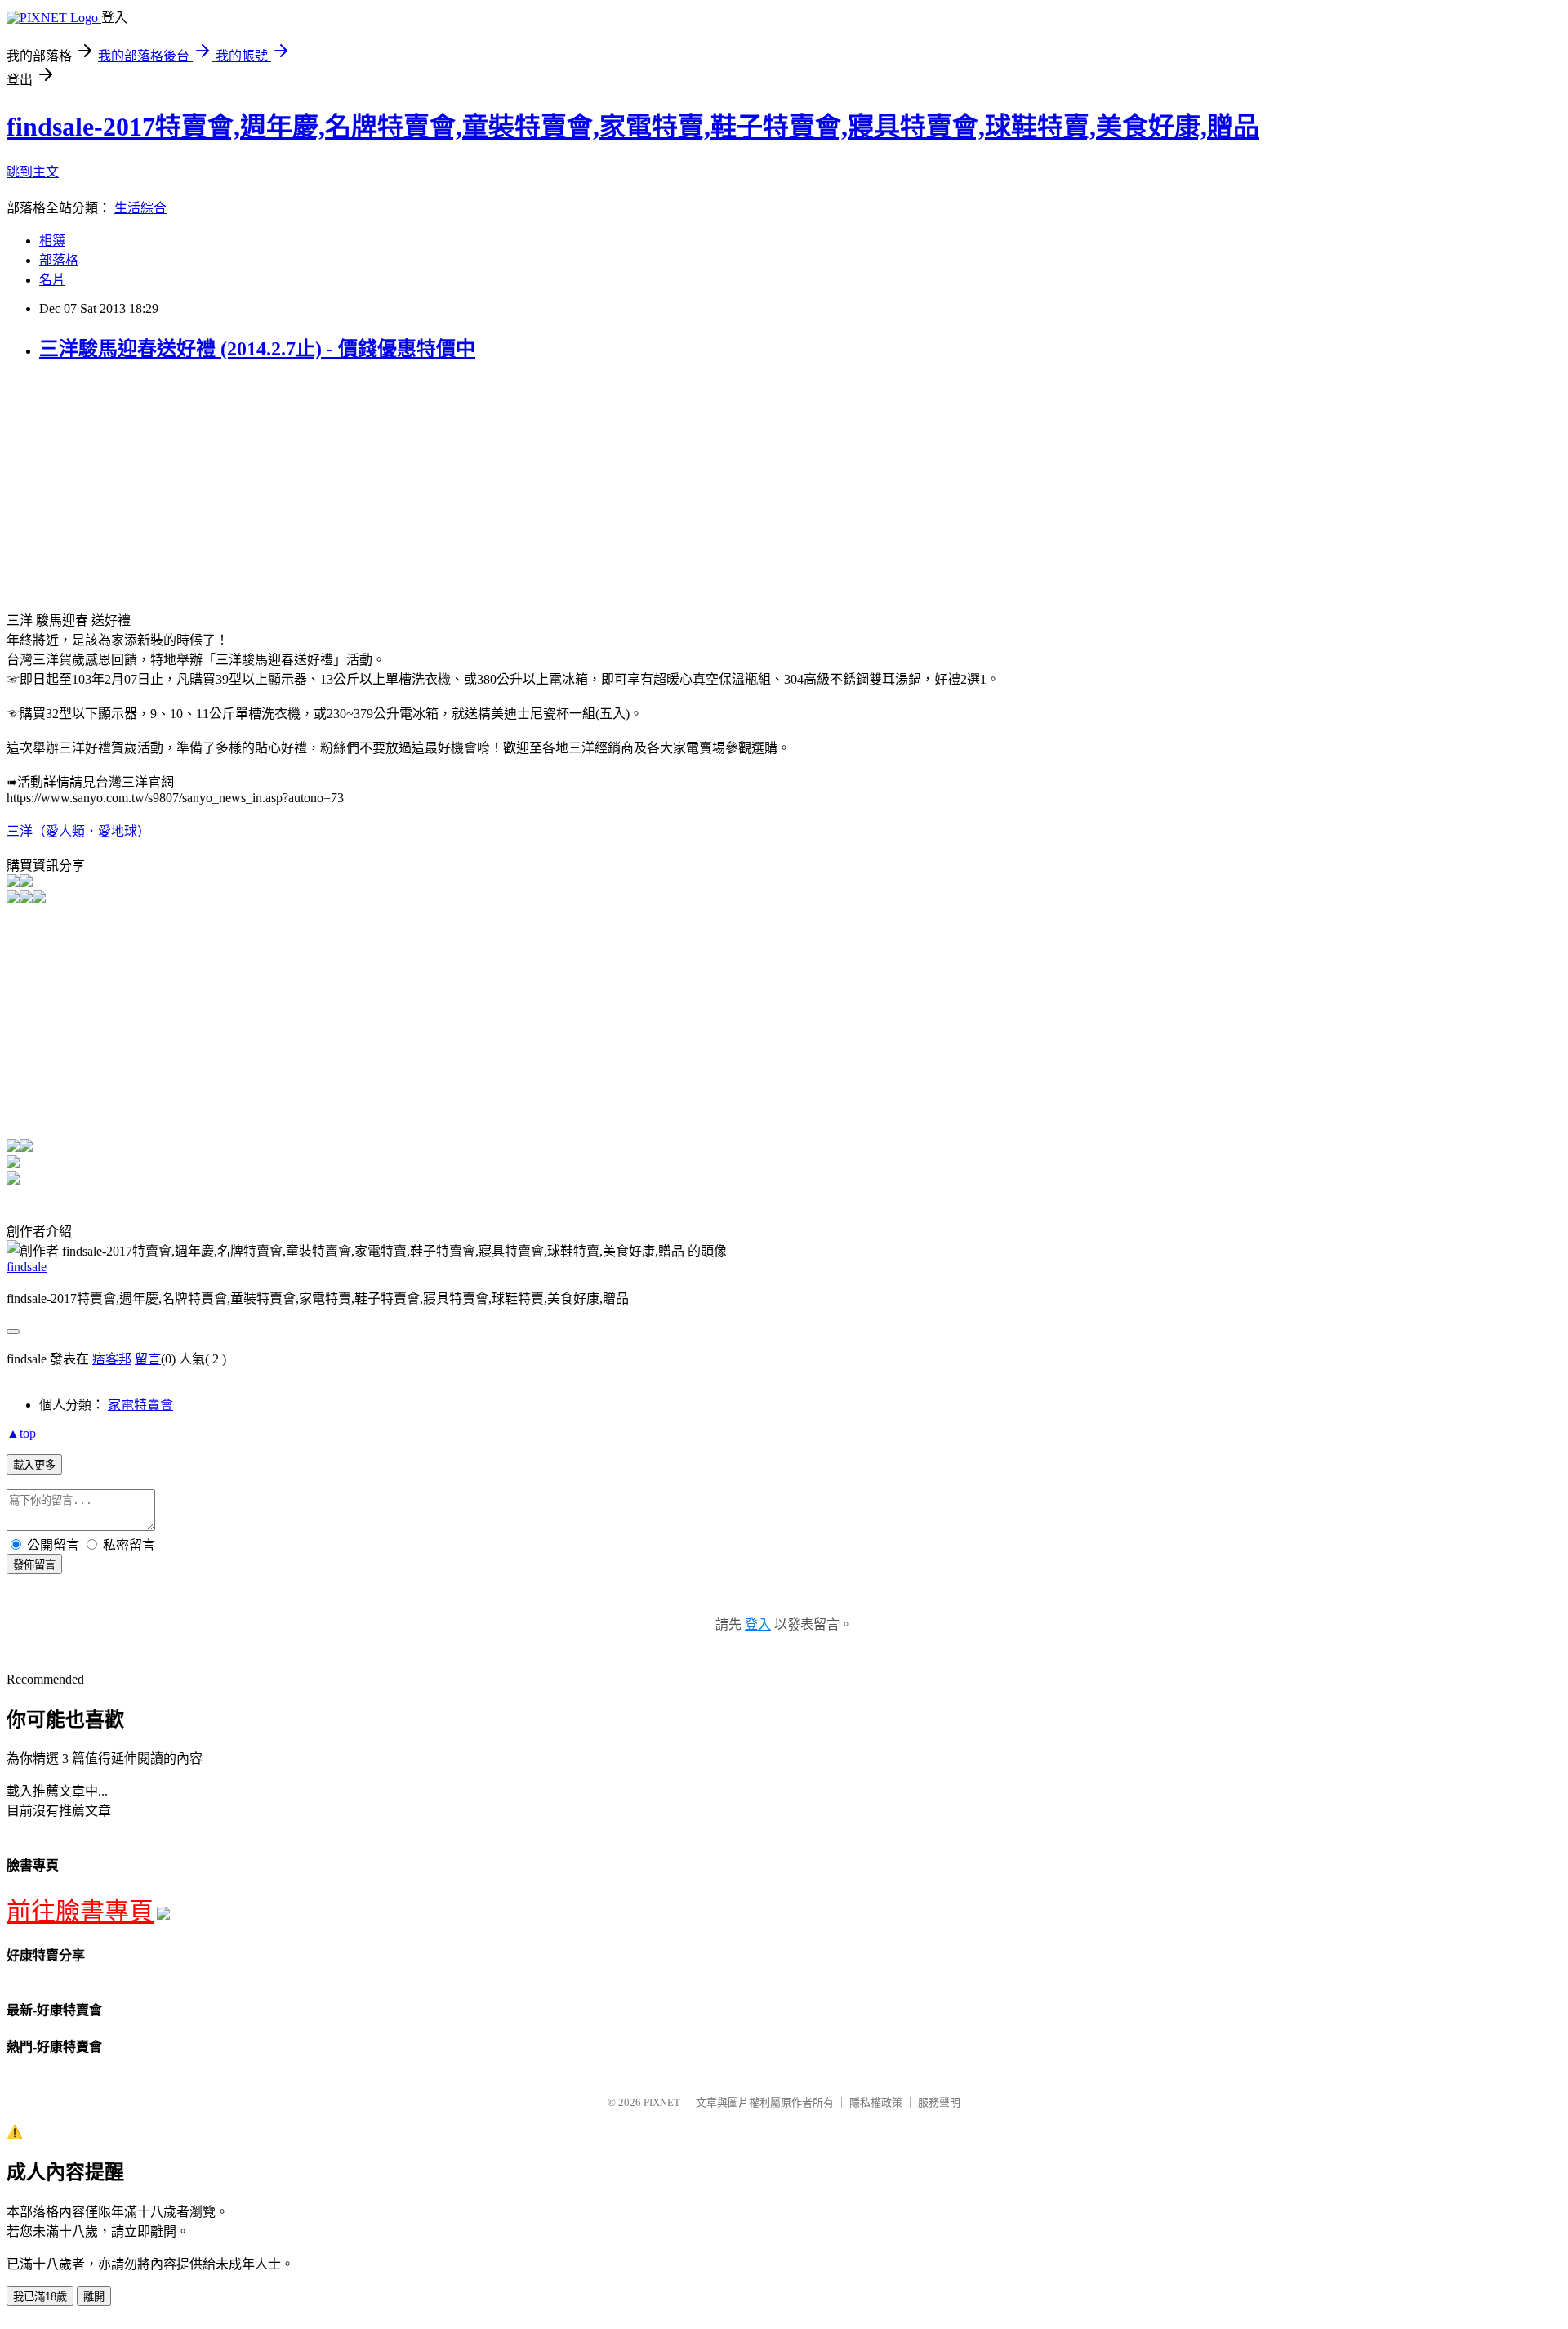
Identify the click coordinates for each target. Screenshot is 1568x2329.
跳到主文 (33, 172)
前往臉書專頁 (80, 1911)
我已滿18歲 (40, 2297)
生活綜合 (140, 208)
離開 (94, 2297)
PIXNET (662, 2102)
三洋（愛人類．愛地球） (78, 831)
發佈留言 (34, 1565)
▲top (21, 1433)
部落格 (59, 260)
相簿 (52, 241)
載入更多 (34, 1465)
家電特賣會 (140, 1405)
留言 (148, 1359)
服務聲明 (939, 2102)
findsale (27, 1267)
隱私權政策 (876, 2102)
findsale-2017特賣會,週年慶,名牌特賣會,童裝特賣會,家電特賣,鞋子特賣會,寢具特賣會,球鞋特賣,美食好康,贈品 (633, 127)
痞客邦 (112, 1359)
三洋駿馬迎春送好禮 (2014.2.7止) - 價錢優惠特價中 (257, 349)
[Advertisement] (144, 492)
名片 (52, 280)
